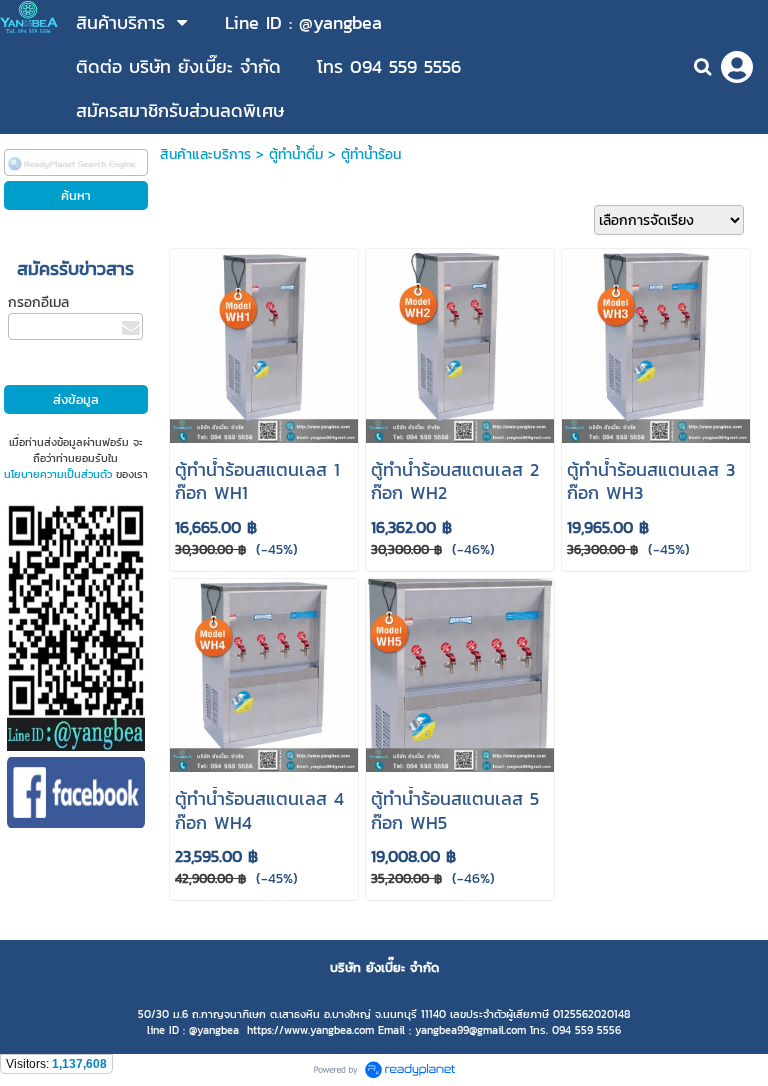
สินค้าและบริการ (205, 154)
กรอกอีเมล (38, 302)
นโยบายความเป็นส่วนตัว (58, 474)
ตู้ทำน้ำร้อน (371, 154)
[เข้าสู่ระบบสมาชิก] (737, 67)
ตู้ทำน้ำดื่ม (296, 154)
